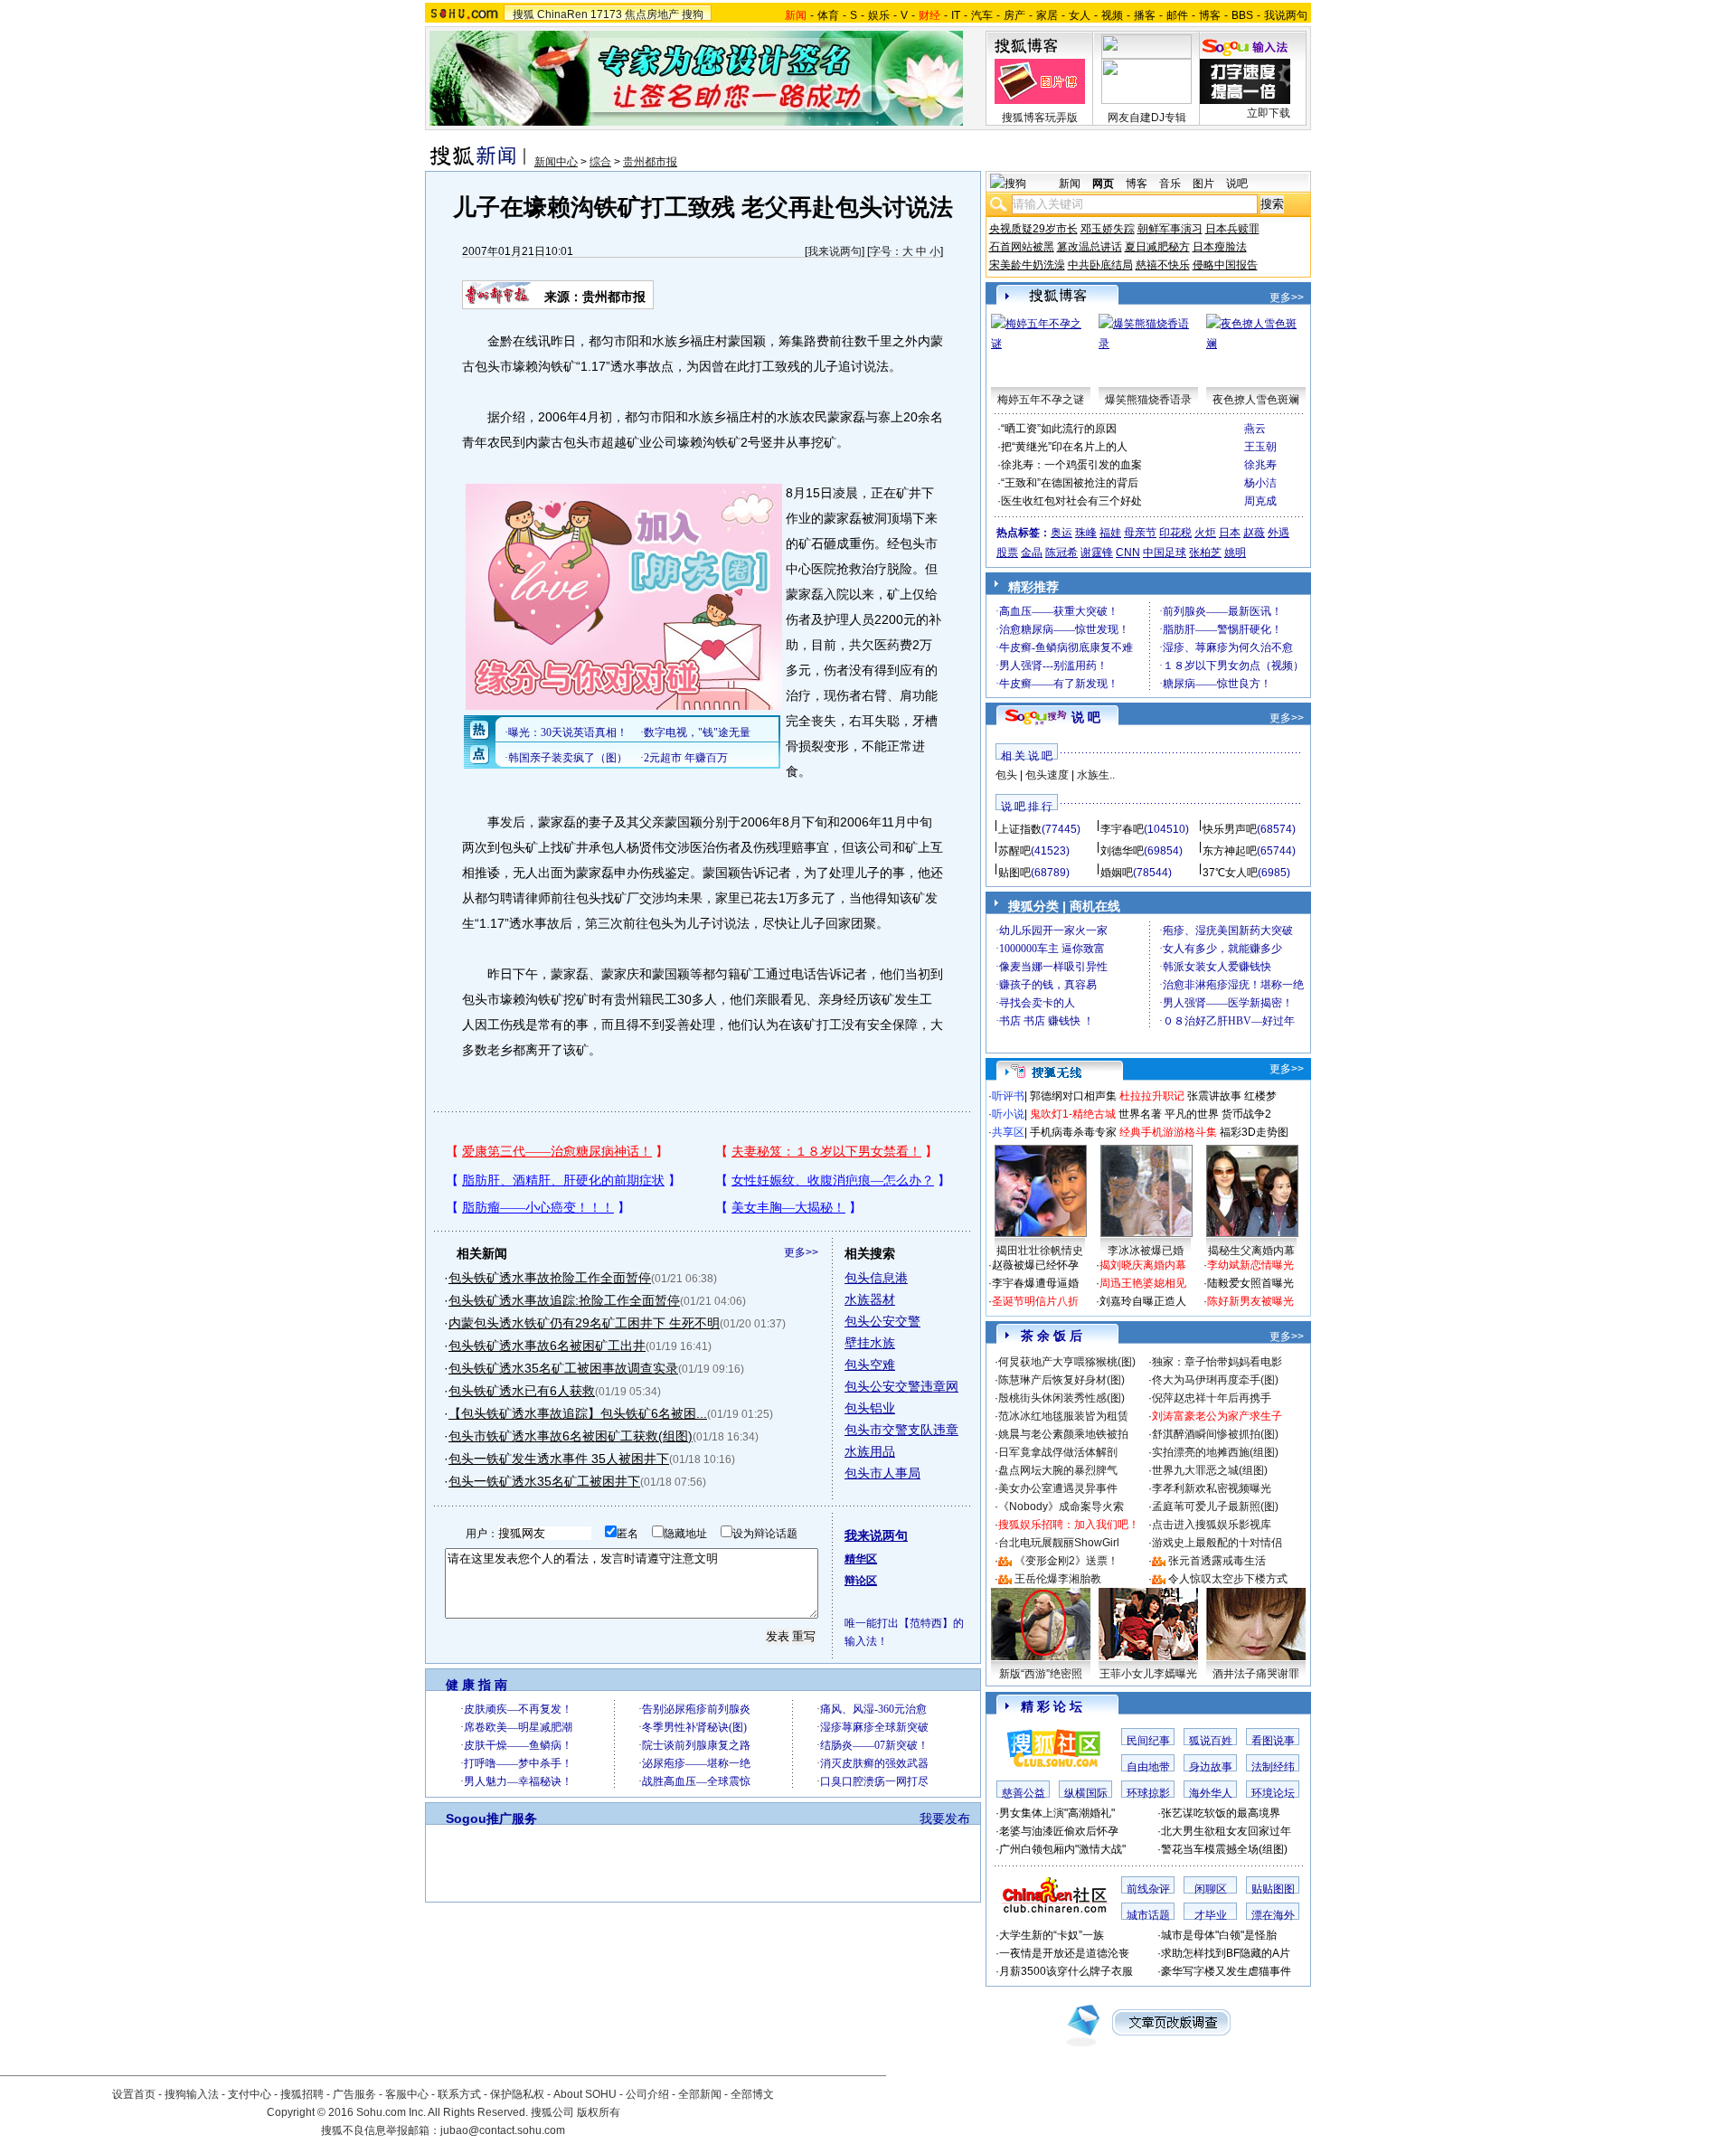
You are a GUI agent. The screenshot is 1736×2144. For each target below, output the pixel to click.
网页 (1103, 184)
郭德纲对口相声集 (1073, 1096)
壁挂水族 (870, 1343)
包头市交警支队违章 (901, 1430)
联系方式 (459, 2094)
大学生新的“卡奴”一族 (1052, 1935)
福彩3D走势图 (1254, 1132)
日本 (1230, 533)
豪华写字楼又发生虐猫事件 (1226, 1971)
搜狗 (693, 14)
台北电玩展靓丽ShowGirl (1059, 1543)
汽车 (982, 15)
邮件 (1177, 15)
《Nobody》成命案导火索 (1061, 1506)
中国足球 (1165, 553)
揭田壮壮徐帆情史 (1040, 1251)
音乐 (1170, 184)
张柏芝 (1205, 553)
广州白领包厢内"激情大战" (1062, 1849)
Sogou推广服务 (491, 1818)
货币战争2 (1246, 1114)
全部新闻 (700, 2094)
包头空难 (870, 1365)
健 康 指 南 (476, 1685)
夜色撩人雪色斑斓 (1256, 400)
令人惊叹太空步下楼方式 (1228, 1579)
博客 (1210, 15)
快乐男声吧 (1230, 829)
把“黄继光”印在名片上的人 (1064, 447)
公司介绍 (647, 2094)
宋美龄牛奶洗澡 (1027, 265)
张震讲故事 (1214, 1096)
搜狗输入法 (192, 2094)
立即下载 (1269, 113)
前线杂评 (1148, 1889)
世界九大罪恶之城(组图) (1210, 1470)
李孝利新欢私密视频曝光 (1212, 1488)
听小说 (1008, 1114)
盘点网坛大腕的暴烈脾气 (1058, 1470)
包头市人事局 (882, 1473)
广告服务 (354, 2094)
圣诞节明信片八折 (1035, 1301)
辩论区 (861, 1581)
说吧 (1237, 184)
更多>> (801, 1252)
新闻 (1070, 184)
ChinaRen (562, 14)
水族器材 (870, 1299)
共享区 (1008, 1132)
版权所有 (599, 2112)
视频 (1112, 15)
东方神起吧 (1230, 851)
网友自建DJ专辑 (1147, 118)
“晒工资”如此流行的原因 (1059, 429)
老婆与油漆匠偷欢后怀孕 (1059, 1831)
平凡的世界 (1192, 1114)
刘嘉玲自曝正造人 (1143, 1301)
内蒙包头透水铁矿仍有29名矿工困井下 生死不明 (584, 1323)
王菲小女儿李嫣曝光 (1148, 1674)
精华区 (861, 1559)
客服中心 (407, 2094)
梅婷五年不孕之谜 (1041, 400)
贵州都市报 (650, 162)
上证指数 (1020, 829)
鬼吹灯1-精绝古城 (1073, 1114)
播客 (1145, 15)
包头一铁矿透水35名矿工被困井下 (544, 1481)
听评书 (1008, 1096)
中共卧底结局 (1100, 265)
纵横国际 (1086, 1793)
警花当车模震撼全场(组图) (1224, 1849)
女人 (1080, 15)
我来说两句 (835, 251)
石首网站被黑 (1022, 247)
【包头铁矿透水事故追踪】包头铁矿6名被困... (578, 1413)
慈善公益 (1024, 1793)
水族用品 (870, 1451)
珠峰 (1086, 533)
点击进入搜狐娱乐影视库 (1212, 1525)
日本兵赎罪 (1232, 229)
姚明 (1235, 553)
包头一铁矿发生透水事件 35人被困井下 (559, 1459)
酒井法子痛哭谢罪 (1256, 1674)
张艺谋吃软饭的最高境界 (1221, 1813)
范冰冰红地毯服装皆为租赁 (1063, 1416)
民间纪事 (1148, 1741)
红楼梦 (1260, 1096)
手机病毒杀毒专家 (1073, 1132)
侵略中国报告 (1225, 265)
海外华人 (1211, 1793)
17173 (606, 14)
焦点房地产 (652, 14)
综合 (600, 162)
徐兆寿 (1260, 465)
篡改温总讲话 (1090, 247)
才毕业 (1211, 1915)
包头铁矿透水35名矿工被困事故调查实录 (563, 1368)
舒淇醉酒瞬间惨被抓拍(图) (1215, 1434)
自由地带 (1148, 1767)
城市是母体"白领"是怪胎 (1219, 1935)
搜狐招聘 (302, 2094)
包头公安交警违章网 (901, 1386)
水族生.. (1096, 775)
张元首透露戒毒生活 (1217, 1561)
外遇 (1278, 533)
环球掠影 (1148, 1793)
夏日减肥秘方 (1157, 247)
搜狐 (524, 14)
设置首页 (134, 2094)
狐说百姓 (1211, 1741)
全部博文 (752, 2094)
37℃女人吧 (1230, 873)
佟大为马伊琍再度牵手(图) (1215, 1380)
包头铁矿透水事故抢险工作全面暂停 (550, 1278)
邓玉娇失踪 (1108, 229)
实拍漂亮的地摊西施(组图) (1215, 1452)
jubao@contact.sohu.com (503, 2130)
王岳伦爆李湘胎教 (1058, 1579)
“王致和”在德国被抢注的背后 (1070, 483)
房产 (1014, 15)
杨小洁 (1260, 483)
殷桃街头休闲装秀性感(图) (1061, 1398)
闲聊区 (1211, 1889)
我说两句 (1286, 15)
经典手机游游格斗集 (1168, 1132)
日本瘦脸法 (1220, 247)
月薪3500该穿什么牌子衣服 (1066, 1971)
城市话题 (1148, 1915)
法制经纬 (1273, 1767)
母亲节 (1140, 533)
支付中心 (250, 2094)
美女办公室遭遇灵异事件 (1058, 1488)
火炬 (1205, 533)
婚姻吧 (1117, 873)
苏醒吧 (1014, 851)
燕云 (1255, 429)
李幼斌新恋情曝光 (1250, 1265)
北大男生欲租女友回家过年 (1226, 1831)
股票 (1007, 553)
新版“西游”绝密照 (1041, 1674)
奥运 (1061, 533)
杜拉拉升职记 (1152, 1096)
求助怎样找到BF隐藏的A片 (1226, 1953)
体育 (828, 15)
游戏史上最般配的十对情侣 (1217, 1543)
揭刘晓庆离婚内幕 (1143, 1265)
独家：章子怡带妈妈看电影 (1217, 1362)
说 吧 (1086, 717)
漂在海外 (1273, 1915)
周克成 (1260, 501)
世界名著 (1140, 1114)
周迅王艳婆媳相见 (1143, 1283)
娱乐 (879, 15)
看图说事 (1273, 1741)
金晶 (1032, 553)
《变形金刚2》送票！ (1066, 1561)
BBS (1242, 15)
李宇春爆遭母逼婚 (1035, 1283)
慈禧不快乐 (1163, 265)
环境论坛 (1273, 1793)
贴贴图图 (1273, 1889)
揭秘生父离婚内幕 (1251, 1251)
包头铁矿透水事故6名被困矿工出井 (547, 1346)
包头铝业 (870, 1408)
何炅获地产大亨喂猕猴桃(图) (1067, 1362)
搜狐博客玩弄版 (1040, 118)
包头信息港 (876, 1278)
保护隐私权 (517, 2094)
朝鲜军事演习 (1170, 229)
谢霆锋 (1097, 553)
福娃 (1110, 533)
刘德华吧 (1122, 851)
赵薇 (1254, 533)
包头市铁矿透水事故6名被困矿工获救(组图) (571, 1436)
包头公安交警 (882, 1321)
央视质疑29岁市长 (1033, 229)
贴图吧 (1014, 873)
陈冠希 (1061, 553)
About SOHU (585, 2094)
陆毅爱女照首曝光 (1250, 1283)
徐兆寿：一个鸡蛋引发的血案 (1071, 465)
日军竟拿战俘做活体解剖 (1058, 1452)
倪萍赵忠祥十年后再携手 (1212, 1398)
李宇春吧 (1122, 829)
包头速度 (1047, 775)
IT (956, 15)
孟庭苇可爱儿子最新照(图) (1215, 1506)
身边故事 (1211, 1767)
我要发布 (945, 1818)
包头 (1006, 775)
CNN (1128, 553)
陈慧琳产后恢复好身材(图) (1061, 1380)
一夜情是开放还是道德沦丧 (1064, 1953)
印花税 (1175, 533)
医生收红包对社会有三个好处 (1071, 501)
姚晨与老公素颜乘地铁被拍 (1063, 1434)
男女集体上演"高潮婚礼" (1057, 1813)
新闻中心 (556, 162)
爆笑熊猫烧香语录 (1148, 400)
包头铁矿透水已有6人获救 (522, 1391)
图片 (1203, 184)
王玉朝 (1260, 447)
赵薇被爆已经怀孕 (1035, 1265)
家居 (1047, 15)
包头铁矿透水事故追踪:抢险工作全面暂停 (564, 1300)
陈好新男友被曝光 (1250, 1301)
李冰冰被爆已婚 (1146, 1251)
